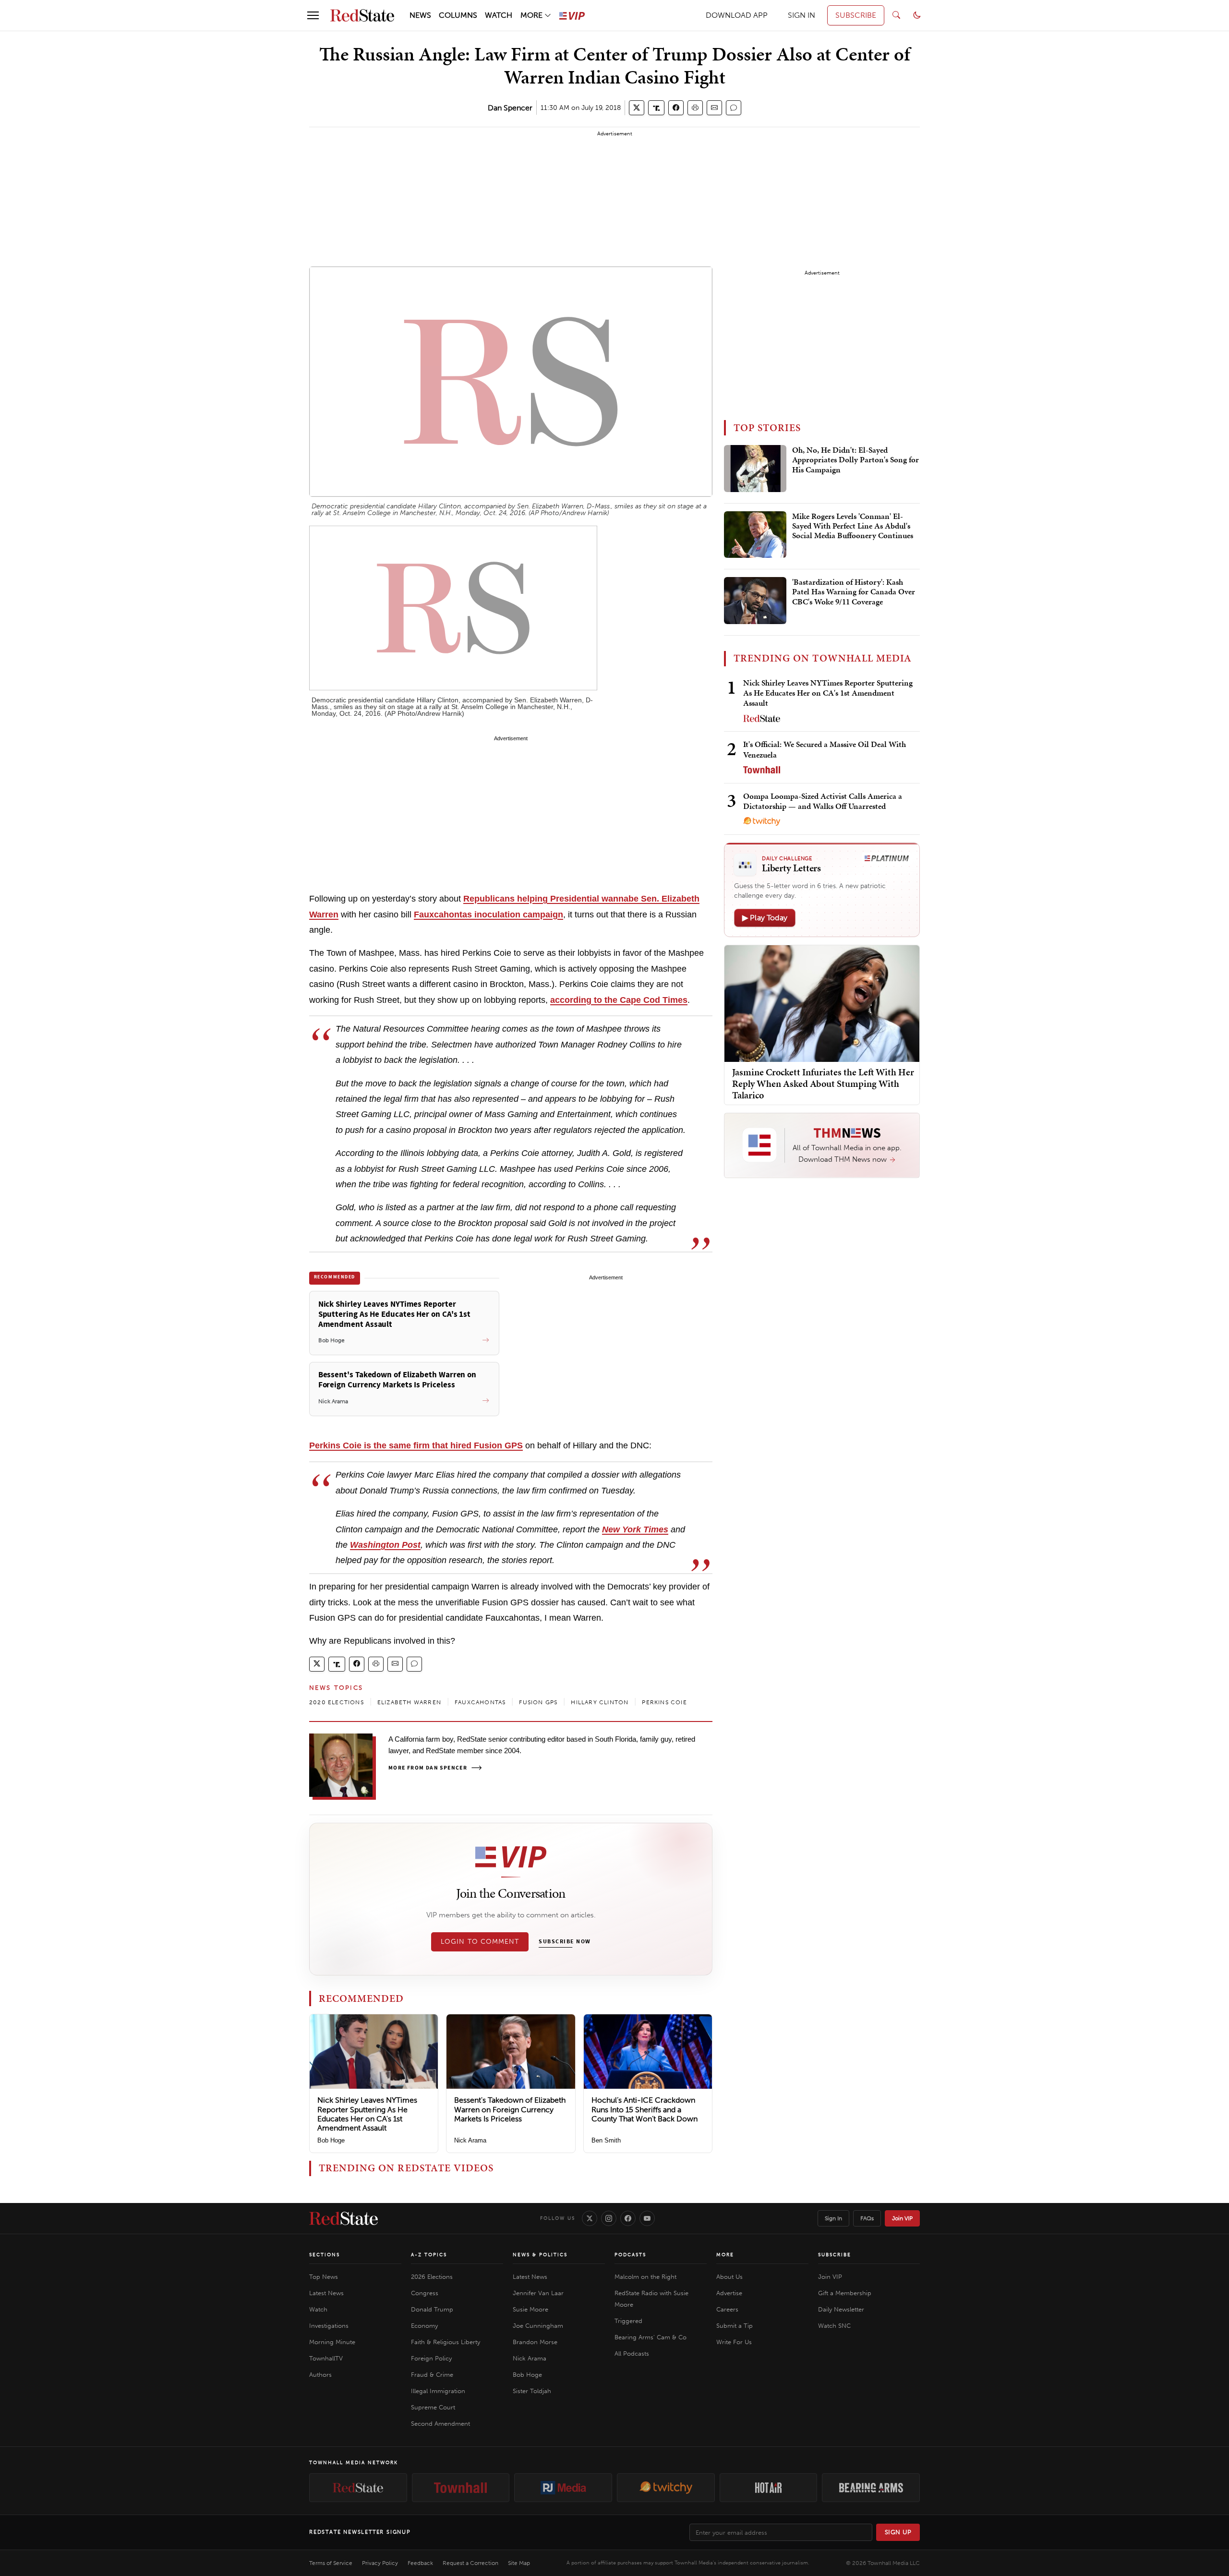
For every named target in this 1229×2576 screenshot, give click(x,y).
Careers (727, 2309)
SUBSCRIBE (856, 15)
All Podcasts (632, 2353)
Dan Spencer (510, 108)
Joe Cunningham (538, 2326)
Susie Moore (530, 2309)
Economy (424, 2326)
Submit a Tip (735, 2326)
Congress (425, 2293)
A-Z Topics (429, 2255)
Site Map (519, 2563)
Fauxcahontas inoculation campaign (488, 915)
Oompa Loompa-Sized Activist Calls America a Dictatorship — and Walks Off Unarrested (823, 801)
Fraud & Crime (432, 2375)
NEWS (420, 15)
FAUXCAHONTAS (480, 1702)
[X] (590, 2218)
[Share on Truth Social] (657, 108)
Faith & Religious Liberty (446, 2342)
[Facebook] (628, 2218)
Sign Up (898, 2532)
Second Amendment (440, 2424)
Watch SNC (834, 2326)
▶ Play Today (765, 918)
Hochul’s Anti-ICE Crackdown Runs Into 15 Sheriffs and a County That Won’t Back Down (645, 2109)
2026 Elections (432, 2277)
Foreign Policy (431, 2358)
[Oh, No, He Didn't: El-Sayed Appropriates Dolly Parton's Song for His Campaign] (755, 469)
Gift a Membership (845, 2293)
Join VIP (902, 2218)
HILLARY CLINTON (600, 1702)
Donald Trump (432, 2309)
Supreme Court (433, 2407)
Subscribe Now (565, 1942)
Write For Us (734, 2342)
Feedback (420, 2563)
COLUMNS (458, 15)
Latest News (326, 2293)
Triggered (628, 2321)
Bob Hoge (331, 2140)
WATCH (499, 15)
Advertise (729, 2293)
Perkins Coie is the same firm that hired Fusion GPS (416, 1445)
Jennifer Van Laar (538, 2293)
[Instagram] (609, 2218)
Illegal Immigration (438, 2391)
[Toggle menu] (313, 15)
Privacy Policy (380, 2563)
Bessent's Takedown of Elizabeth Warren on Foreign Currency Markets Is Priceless (510, 2109)
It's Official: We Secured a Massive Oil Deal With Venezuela (825, 749)
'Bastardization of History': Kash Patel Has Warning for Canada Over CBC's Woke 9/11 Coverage (854, 592)
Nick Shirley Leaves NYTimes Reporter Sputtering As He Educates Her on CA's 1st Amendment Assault (367, 2114)
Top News (324, 2277)
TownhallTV (326, 2358)
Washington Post (385, 1545)
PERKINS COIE (664, 1702)
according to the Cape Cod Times (619, 1000)
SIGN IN (801, 15)
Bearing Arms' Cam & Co (651, 2337)
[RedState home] (343, 2218)
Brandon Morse (535, 2342)
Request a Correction (470, 2563)
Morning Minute (332, 2342)
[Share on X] (637, 108)
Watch (318, 2309)
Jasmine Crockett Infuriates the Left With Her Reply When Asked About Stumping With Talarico (823, 1083)
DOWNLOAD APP (737, 15)
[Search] (896, 15)
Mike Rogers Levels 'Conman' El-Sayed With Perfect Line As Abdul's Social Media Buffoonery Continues (853, 526)
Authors (320, 2375)
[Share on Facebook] (676, 108)
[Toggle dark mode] (917, 15)
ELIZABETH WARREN (409, 1702)
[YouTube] (647, 2218)
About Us (729, 2277)
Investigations (329, 2326)
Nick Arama (470, 2140)
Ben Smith (606, 2140)
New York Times (635, 1529)
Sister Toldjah (532, 2391)
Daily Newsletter (841, 2309)
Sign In (833, 2218)
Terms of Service (331, 2563)
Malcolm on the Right (645, 2277)
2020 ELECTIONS (337, 1702)
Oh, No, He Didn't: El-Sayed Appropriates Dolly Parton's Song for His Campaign (855, 460)
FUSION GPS (538, 1702)
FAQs (867, 2218)
